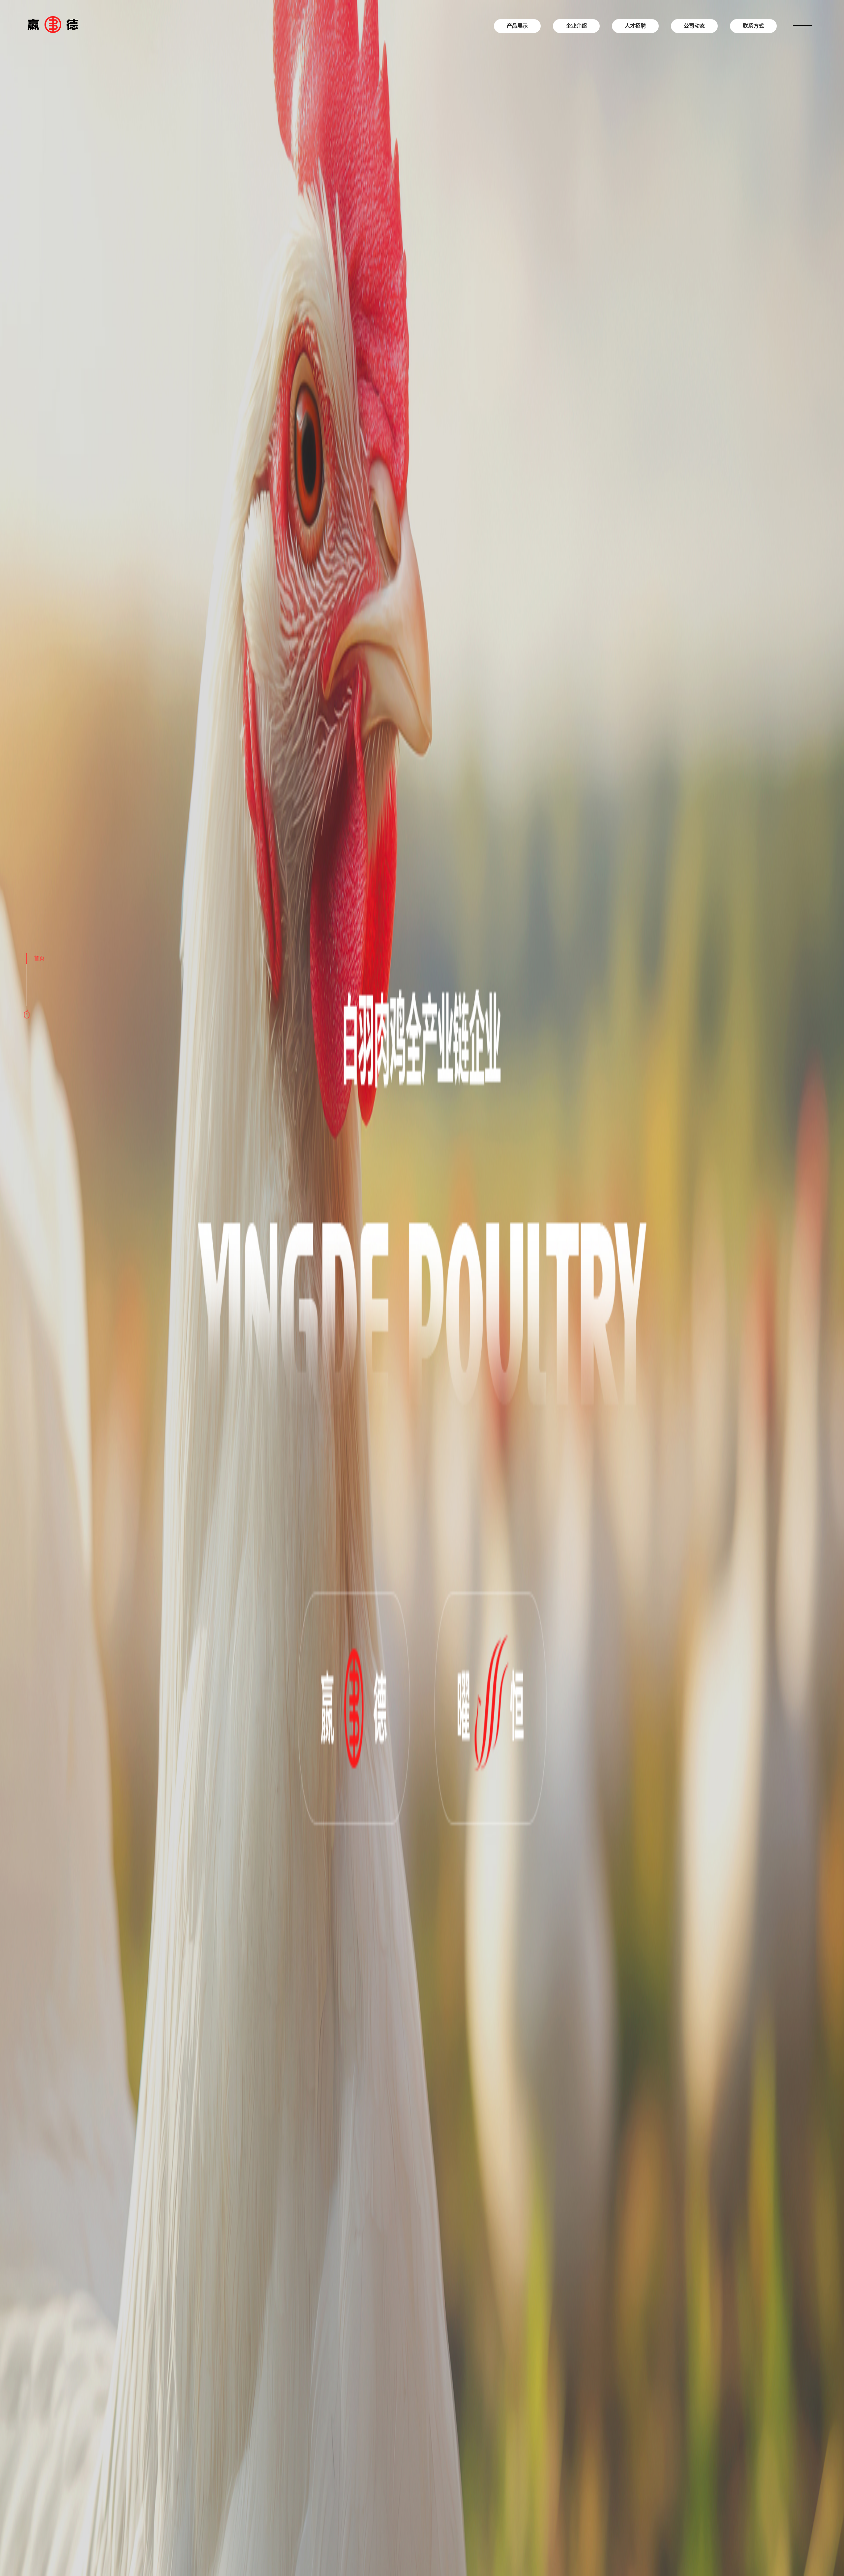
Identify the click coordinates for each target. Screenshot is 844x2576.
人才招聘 (635, 26)
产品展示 (517, 26)
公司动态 (694, 26)
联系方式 (753, 26)
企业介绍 (576, 26)
